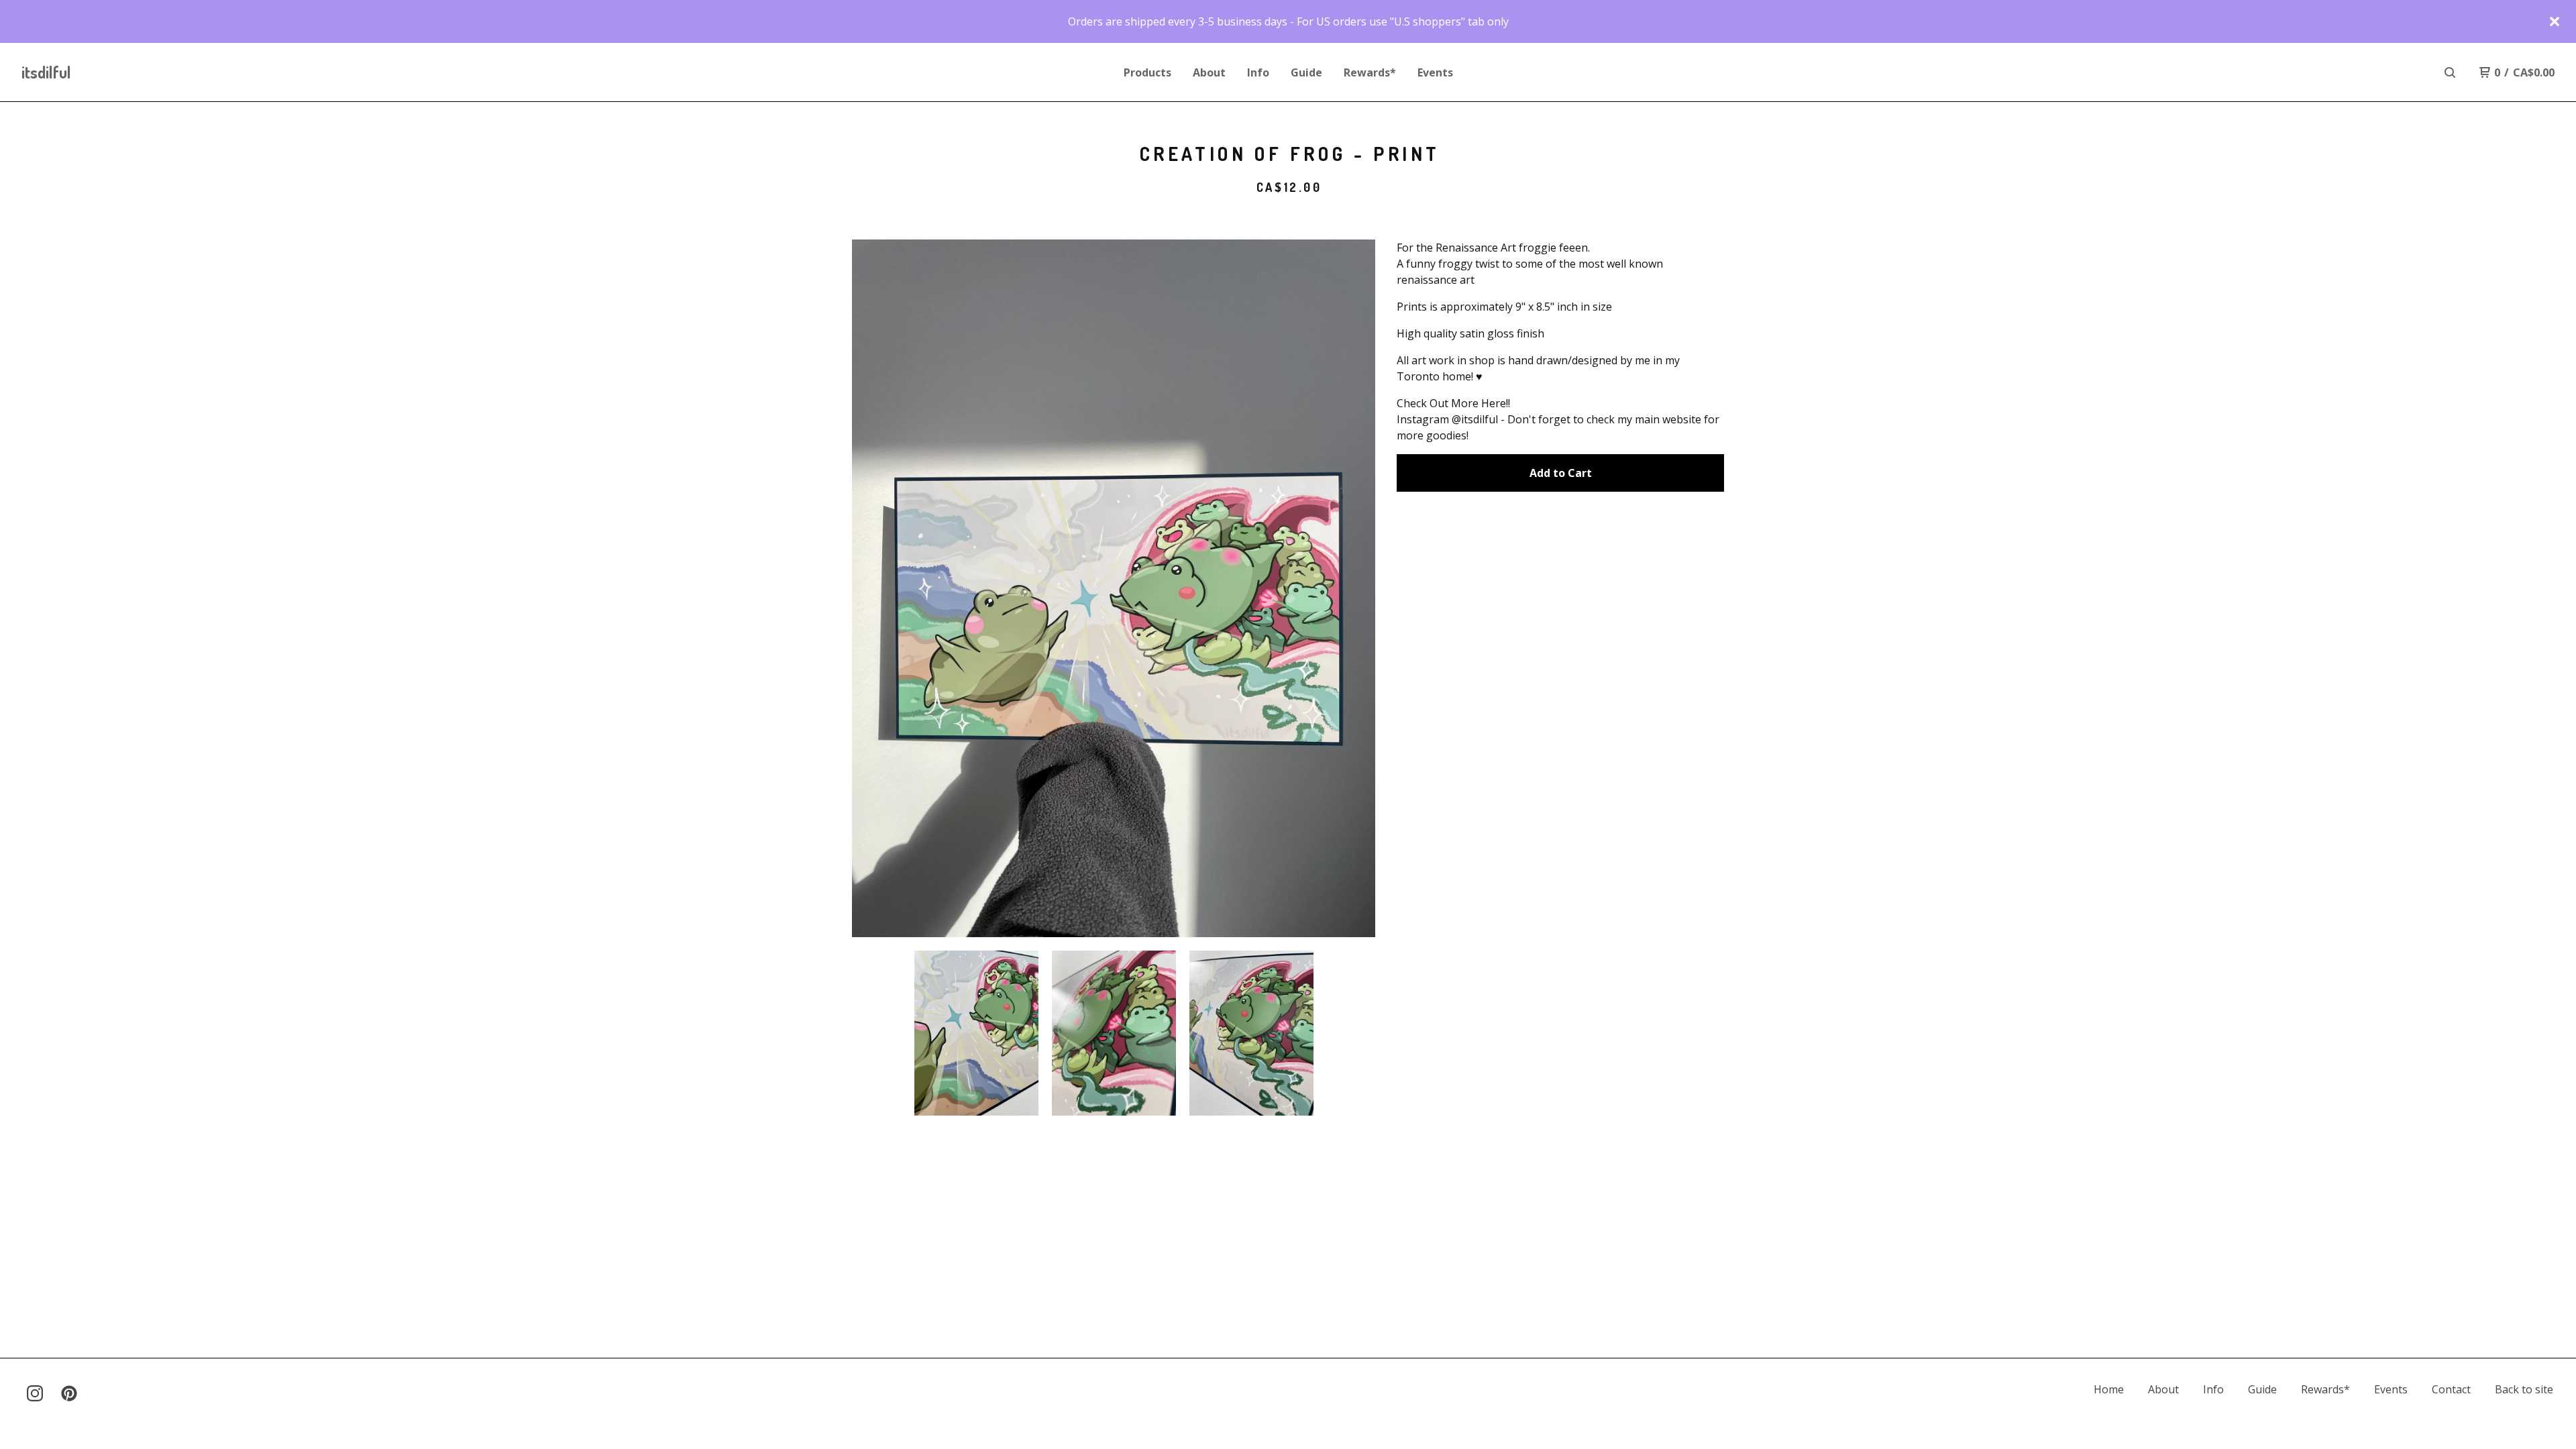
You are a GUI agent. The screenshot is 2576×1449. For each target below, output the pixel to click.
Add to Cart (1561, 473)
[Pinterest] (69, 1393)
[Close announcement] (2555, 21)
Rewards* (1370, 72)
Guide (1306, 72)
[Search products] (2450, 72)
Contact (2451, 1389)
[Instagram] (35, 1393)
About (1209, 72)
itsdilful (46, 72)
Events (1435, 72)
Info (1258, 72)
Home (2109, 1389)
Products (1147, 72)
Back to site (2524, 1389)
